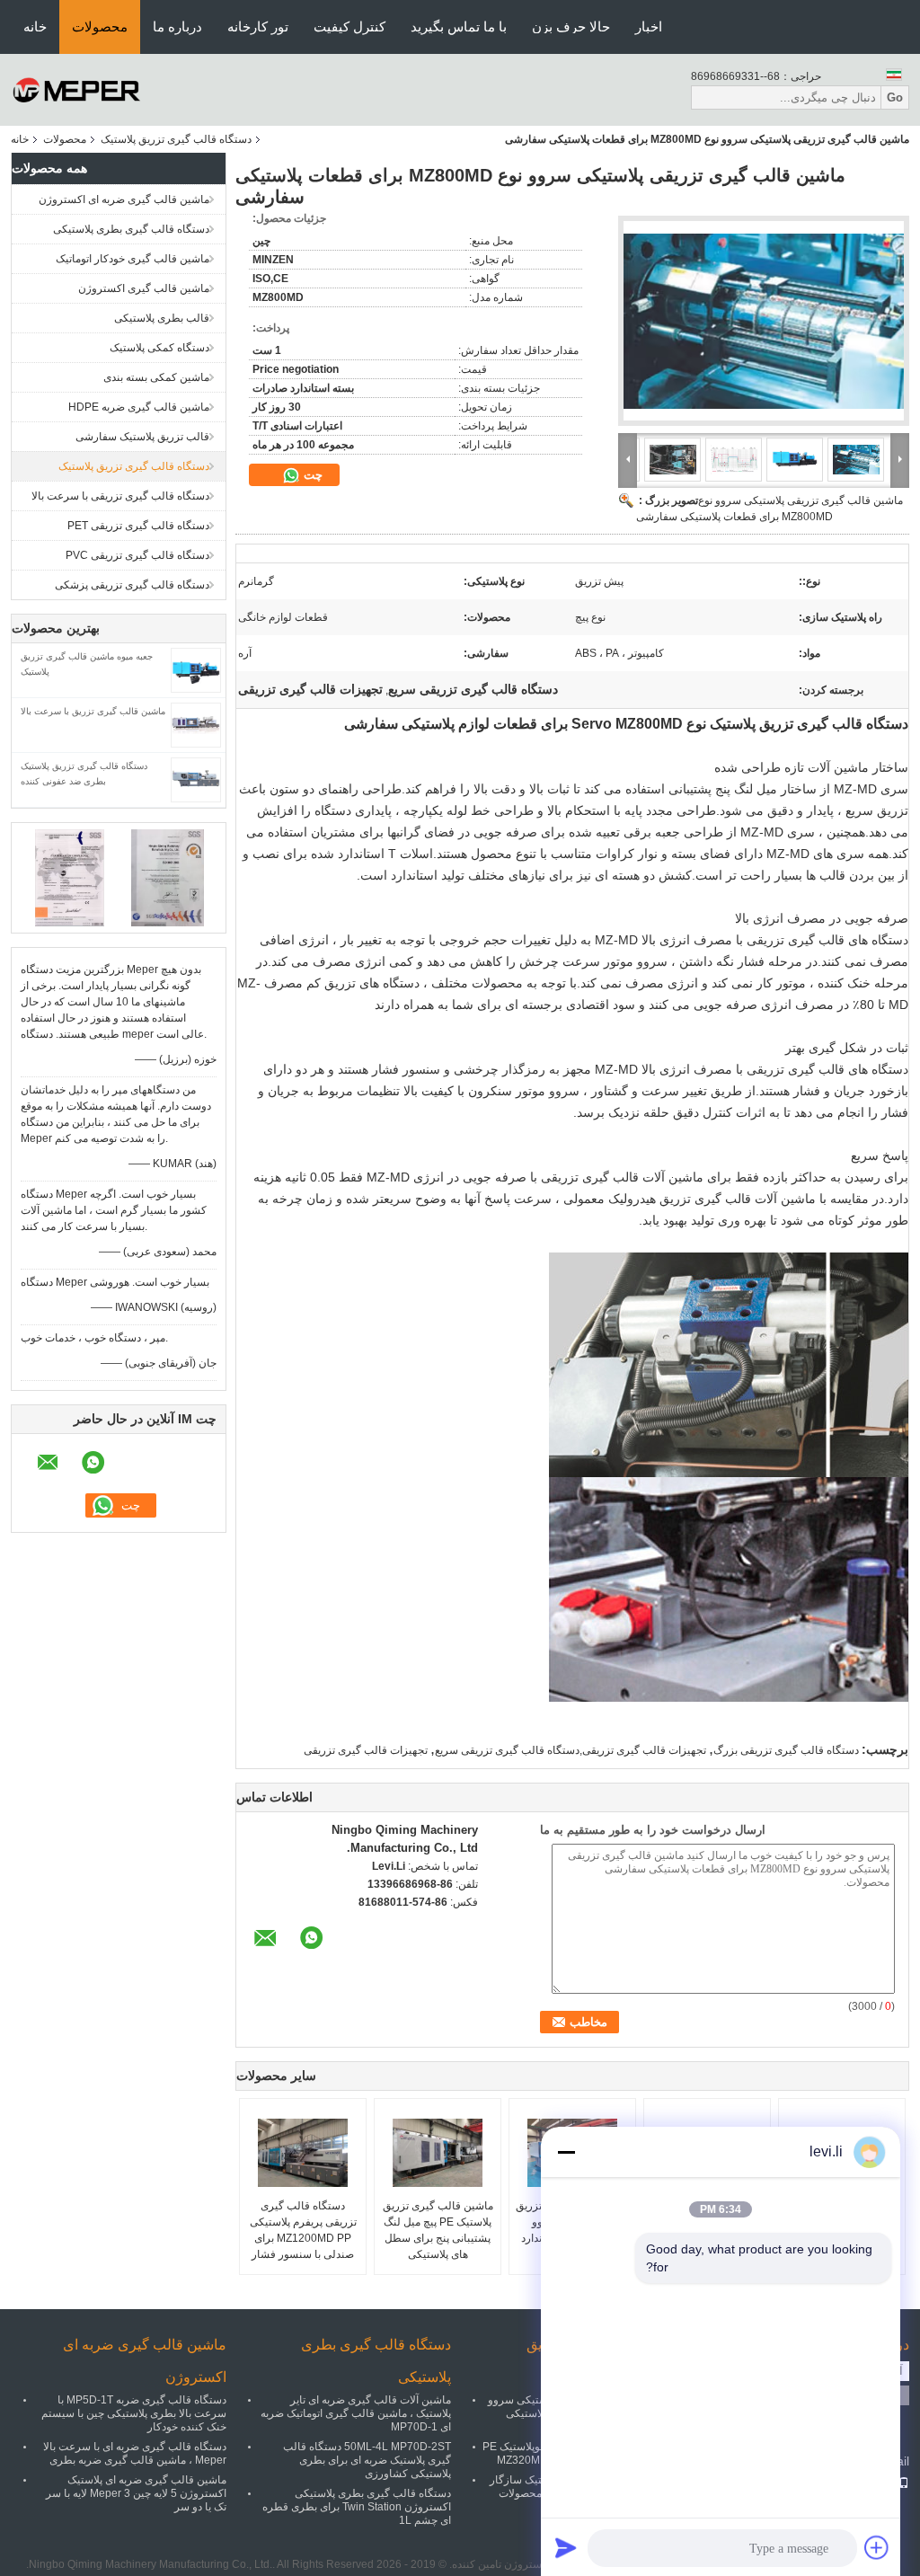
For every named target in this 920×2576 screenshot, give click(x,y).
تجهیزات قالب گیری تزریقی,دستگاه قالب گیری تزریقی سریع (571, 1750)
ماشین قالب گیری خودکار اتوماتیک (133, 259)
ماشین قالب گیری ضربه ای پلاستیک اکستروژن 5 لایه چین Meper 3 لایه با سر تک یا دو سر (136, 2493)
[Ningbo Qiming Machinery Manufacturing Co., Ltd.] (77, 89)
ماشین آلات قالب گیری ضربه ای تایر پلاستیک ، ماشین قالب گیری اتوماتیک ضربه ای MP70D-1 (356, 2413)
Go (895, 97)
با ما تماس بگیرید (459, 27)
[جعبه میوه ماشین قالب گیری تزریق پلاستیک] (196, 669)
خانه (35, 27)
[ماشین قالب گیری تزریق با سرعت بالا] (196, 724)
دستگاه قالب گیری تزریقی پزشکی (132, 585)
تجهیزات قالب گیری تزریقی (366, 1750)
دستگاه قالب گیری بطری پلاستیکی (131, 229)
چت (311, 475)
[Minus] (566, 2152)
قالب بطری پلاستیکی (162, 318)
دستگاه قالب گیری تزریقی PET (138, 526)
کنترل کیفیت (349, 27)
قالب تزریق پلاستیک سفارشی (142, 437)
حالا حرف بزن (571, 27)
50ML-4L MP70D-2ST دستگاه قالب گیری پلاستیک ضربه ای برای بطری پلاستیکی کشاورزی (367, 2460)
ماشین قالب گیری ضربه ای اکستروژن (124, 199)
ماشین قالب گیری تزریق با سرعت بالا (93, 711)
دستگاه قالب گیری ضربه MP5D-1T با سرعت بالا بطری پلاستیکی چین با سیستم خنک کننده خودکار (134, 2413)
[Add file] (877, 2547)
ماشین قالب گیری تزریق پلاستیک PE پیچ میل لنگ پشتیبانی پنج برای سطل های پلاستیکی (438, 2230)
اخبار (649, 27)
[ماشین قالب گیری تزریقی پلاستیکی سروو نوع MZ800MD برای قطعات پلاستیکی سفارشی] (764, 321)
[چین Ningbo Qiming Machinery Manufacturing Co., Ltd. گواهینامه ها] (70, 877)
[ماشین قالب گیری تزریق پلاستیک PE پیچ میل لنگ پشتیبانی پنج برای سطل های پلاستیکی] (438, 2153)
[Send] (566, 2547)
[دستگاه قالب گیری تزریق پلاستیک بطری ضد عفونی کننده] (196, 779)
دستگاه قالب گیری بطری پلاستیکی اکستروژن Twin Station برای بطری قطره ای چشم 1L (357, 2507)
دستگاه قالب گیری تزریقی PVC (137, 555)
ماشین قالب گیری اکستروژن (144, 288)
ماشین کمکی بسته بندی (156, 377)
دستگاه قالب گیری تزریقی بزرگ (786, 1750)
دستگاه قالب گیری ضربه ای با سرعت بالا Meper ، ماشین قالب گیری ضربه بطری (135, 2453)
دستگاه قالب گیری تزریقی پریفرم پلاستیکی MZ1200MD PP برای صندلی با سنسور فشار (303, 2230)
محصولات (100, 27)
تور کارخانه (258, 27)
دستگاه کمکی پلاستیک (159, 348)
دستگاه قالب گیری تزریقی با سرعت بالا (120, 496)
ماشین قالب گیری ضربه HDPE (139, 407)
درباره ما (177, 27)
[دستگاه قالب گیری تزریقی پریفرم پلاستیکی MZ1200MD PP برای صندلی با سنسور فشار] (303, 2153)
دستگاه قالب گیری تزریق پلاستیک (176, 139)
